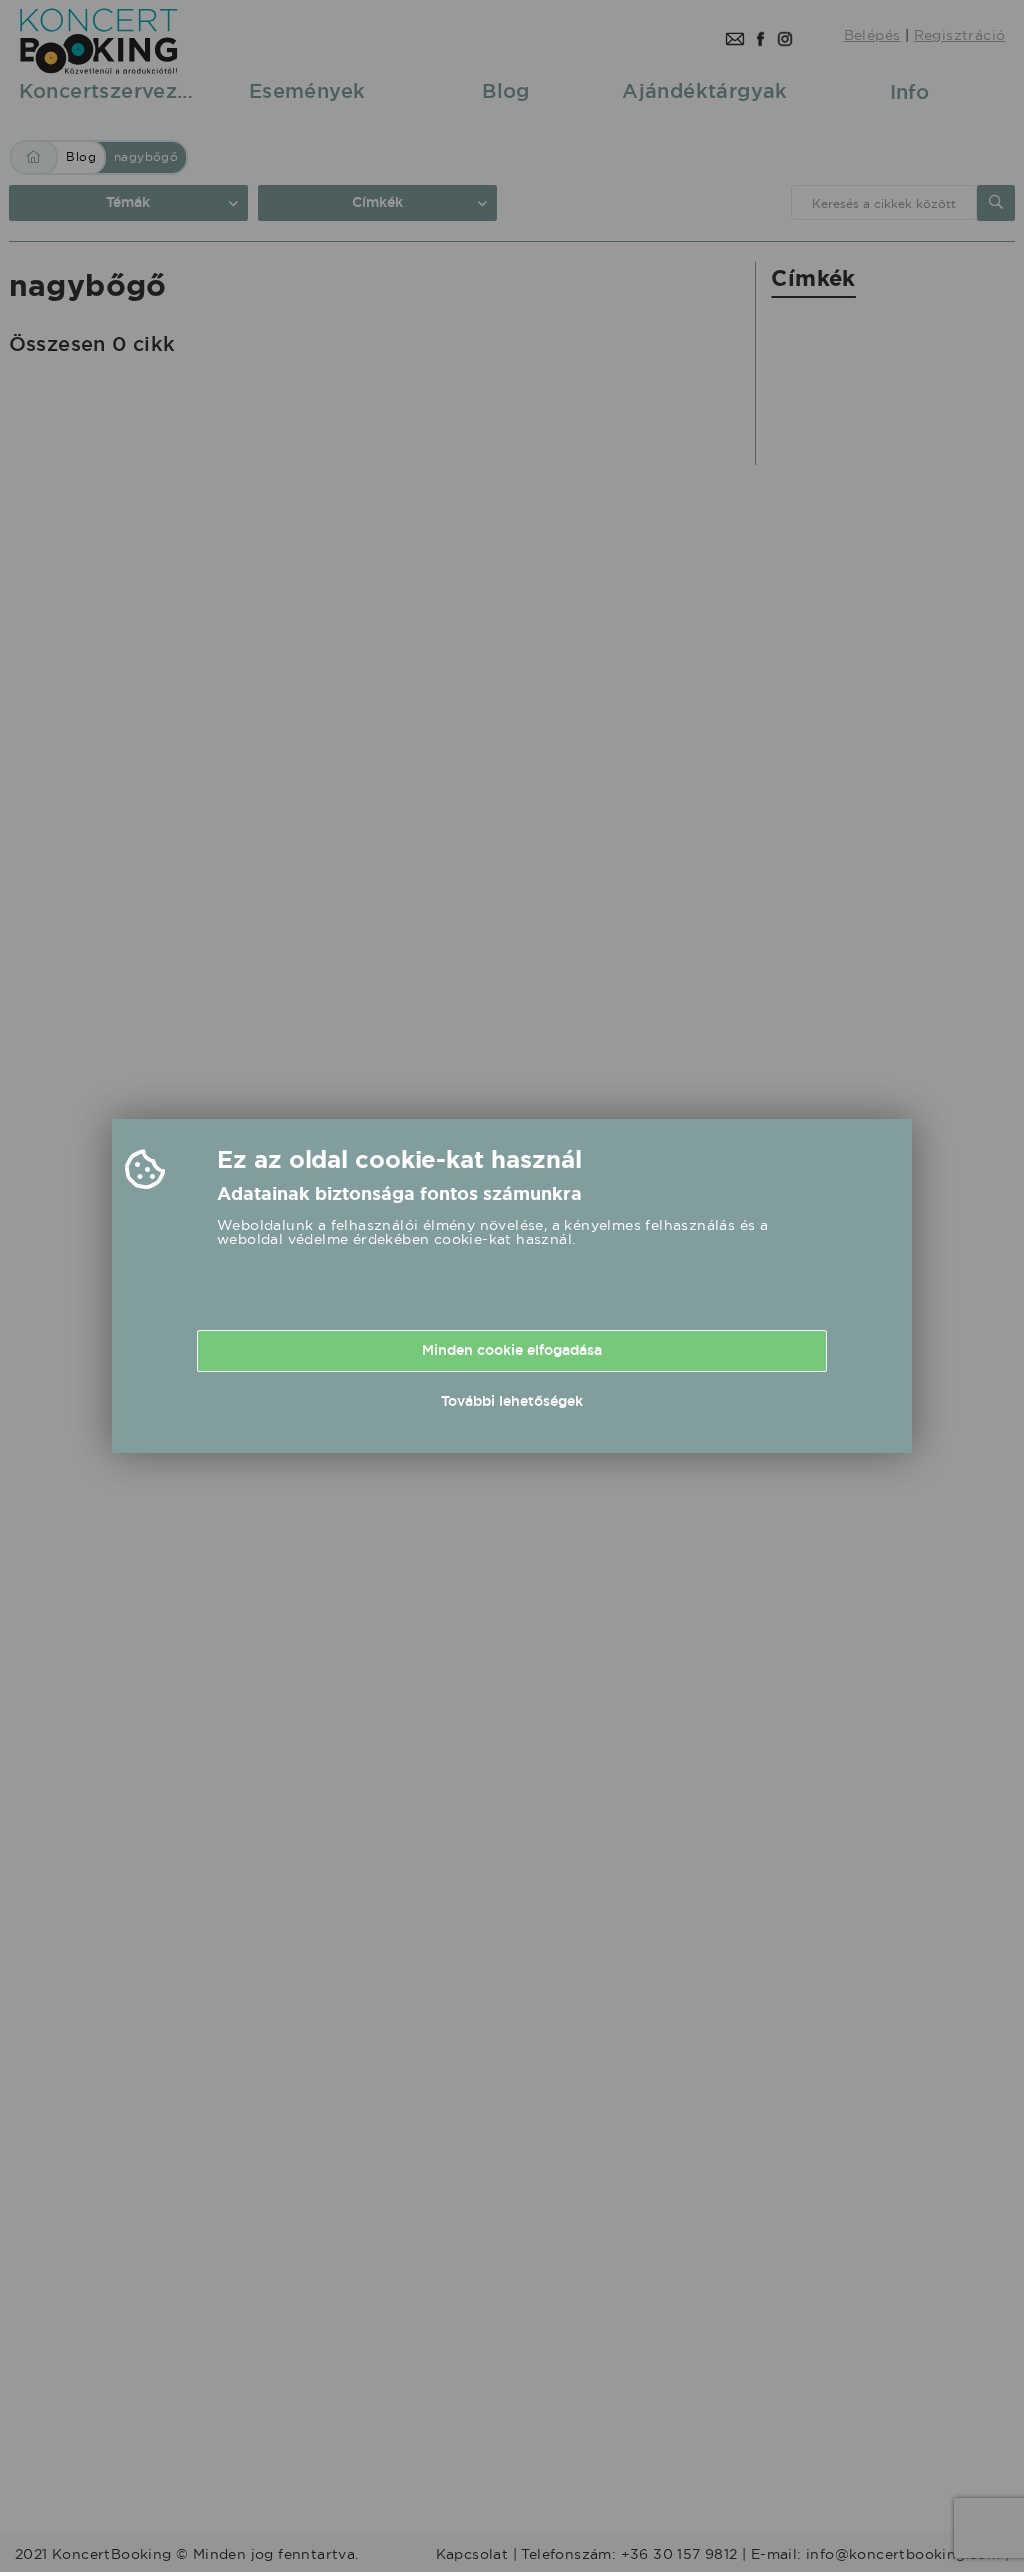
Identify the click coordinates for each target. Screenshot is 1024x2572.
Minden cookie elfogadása (512, 1350)
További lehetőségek (512, 1401)
